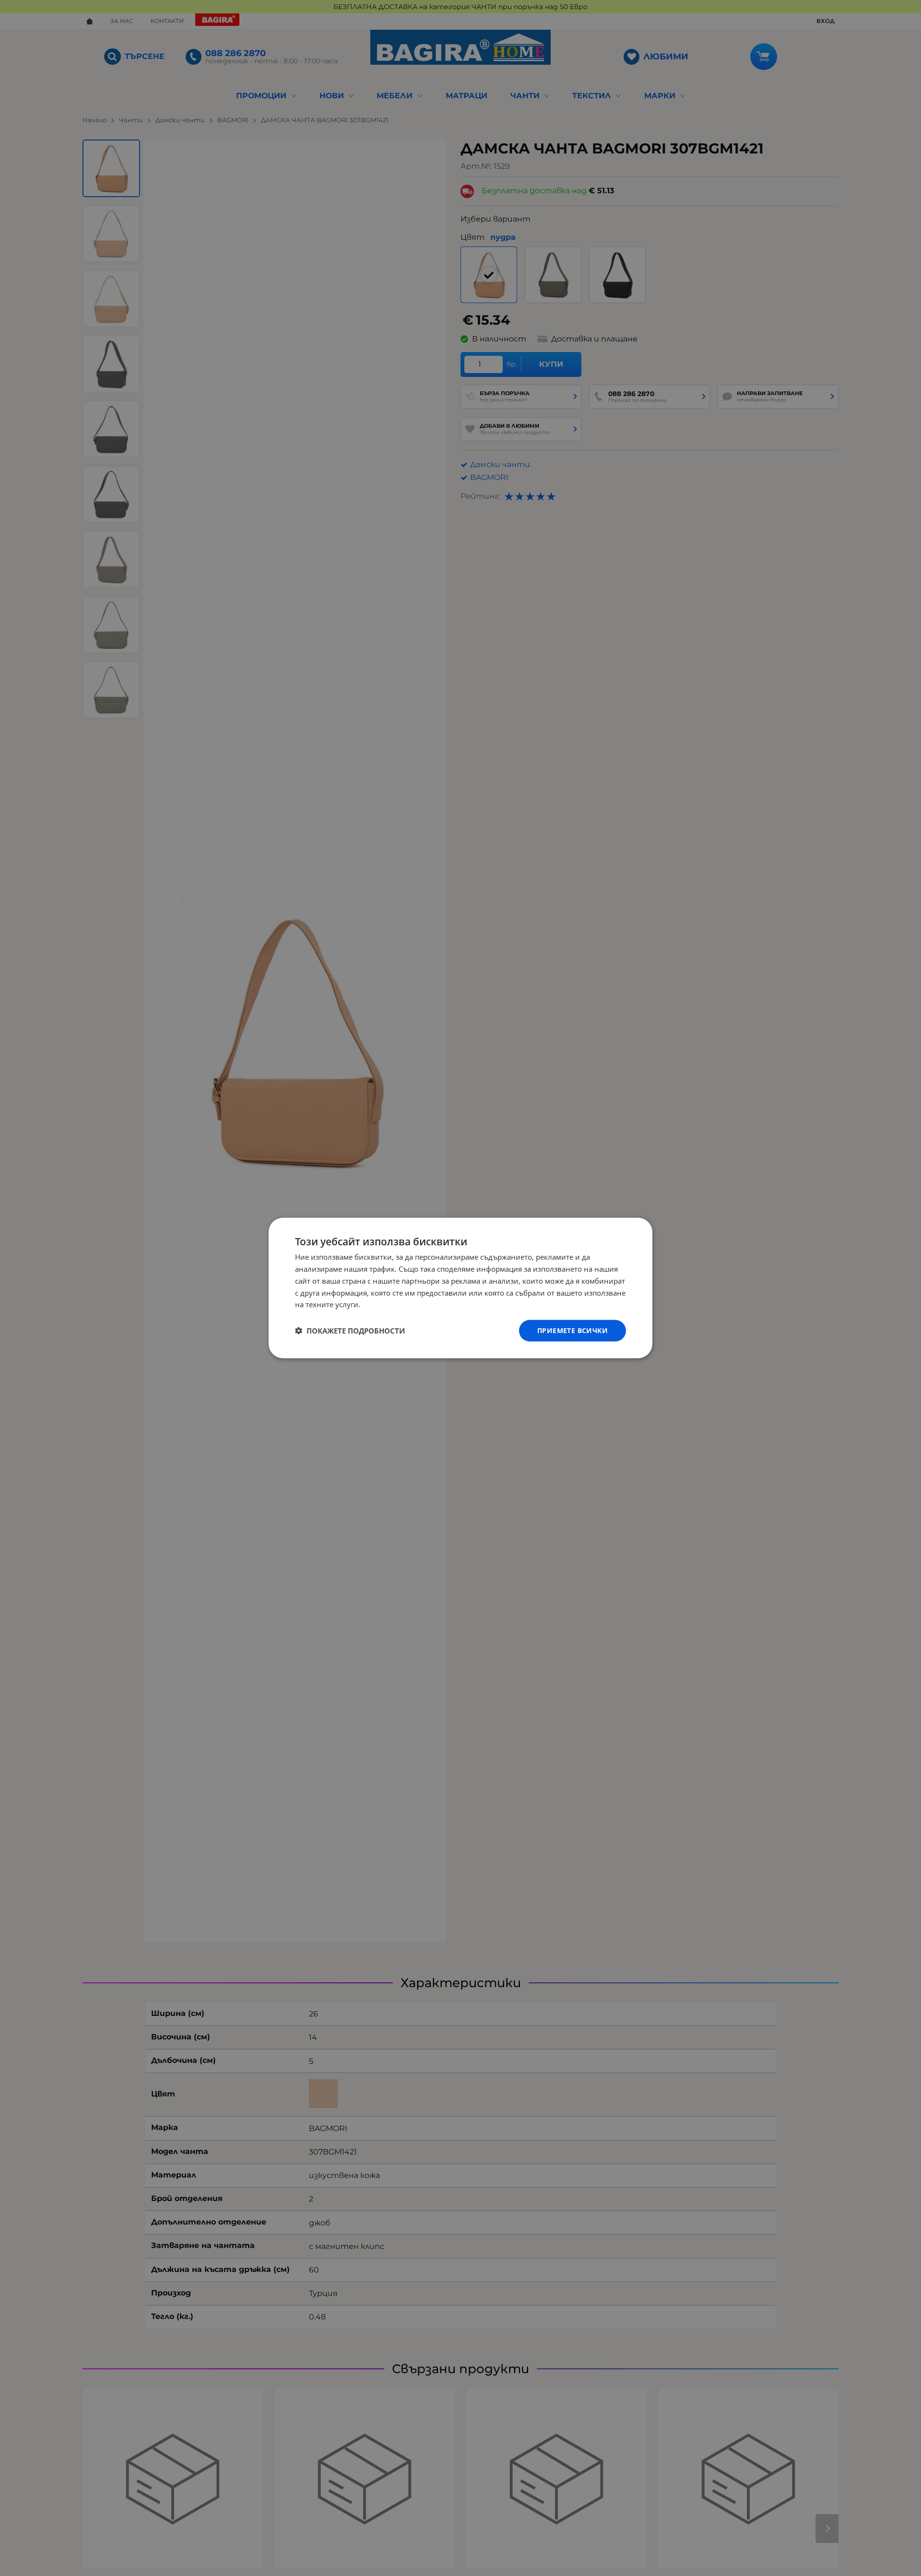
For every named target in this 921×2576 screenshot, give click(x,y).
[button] (350, 1331)
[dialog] (460, 1288)
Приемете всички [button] (573, 1330)
